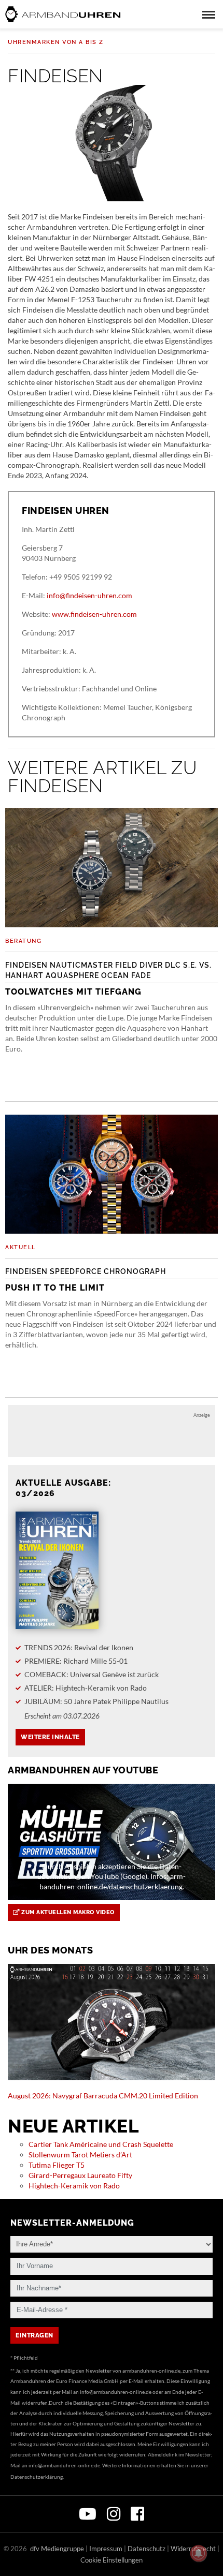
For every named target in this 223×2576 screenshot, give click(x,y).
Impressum (106, 2549)
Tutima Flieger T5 (57, 2165)
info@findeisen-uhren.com (89, 595)
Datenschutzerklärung (37, 2477)
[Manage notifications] (199, 2553)
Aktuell (20, 1247)
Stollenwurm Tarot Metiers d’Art (80, 2155)
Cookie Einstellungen (112, 2560)
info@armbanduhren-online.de (116, 2392)
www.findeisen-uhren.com (94, 614)
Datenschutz (147, 2549)
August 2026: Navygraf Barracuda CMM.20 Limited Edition (103, 2096)
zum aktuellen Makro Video (67, 1912)
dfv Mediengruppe (57, 2549)
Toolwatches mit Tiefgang (108, 979)
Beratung (23, 941)
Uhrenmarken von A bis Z (56, 42)
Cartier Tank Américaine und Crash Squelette (101, 2144)
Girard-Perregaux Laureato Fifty (80, 2175)
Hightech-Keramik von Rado (74, 2186)
